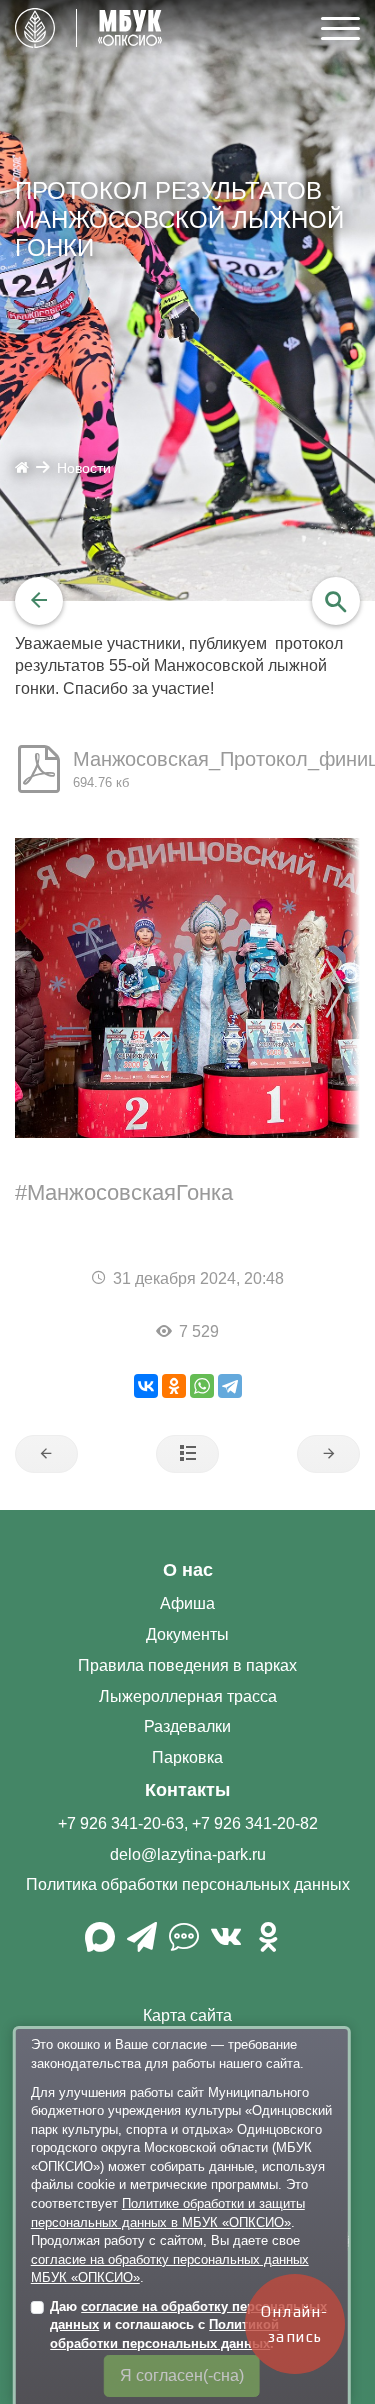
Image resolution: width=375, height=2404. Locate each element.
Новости (84, 468)
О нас (188, 1570)
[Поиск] (336, 601)
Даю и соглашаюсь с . (188, 2325)
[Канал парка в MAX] (100, 1944)
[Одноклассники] (174, 1386)
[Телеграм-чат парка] (184, 1944)
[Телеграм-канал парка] (142, 1944)
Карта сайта (187, 2015)
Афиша (187, 1603)
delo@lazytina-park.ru (188, 1854)
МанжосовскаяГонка (130, 1192)
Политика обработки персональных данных (188, 1884)
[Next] (352, 988)
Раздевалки (187, 1726)
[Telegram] (230, 1386)
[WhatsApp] (202, 1386)
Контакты (187, 1790)
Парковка (187, 1757)
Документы (187, 1634)
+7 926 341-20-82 (255, 1823)
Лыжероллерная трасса (188, 1696)
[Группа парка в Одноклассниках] (268, 1944)
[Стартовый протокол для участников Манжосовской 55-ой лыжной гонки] (46, 1454)
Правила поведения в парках (187, 1665)
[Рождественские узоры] (328, 1454)
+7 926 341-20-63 (121, 1823)
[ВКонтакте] (146, 1386)
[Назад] (39, 601)
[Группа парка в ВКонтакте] (226, 1944)
